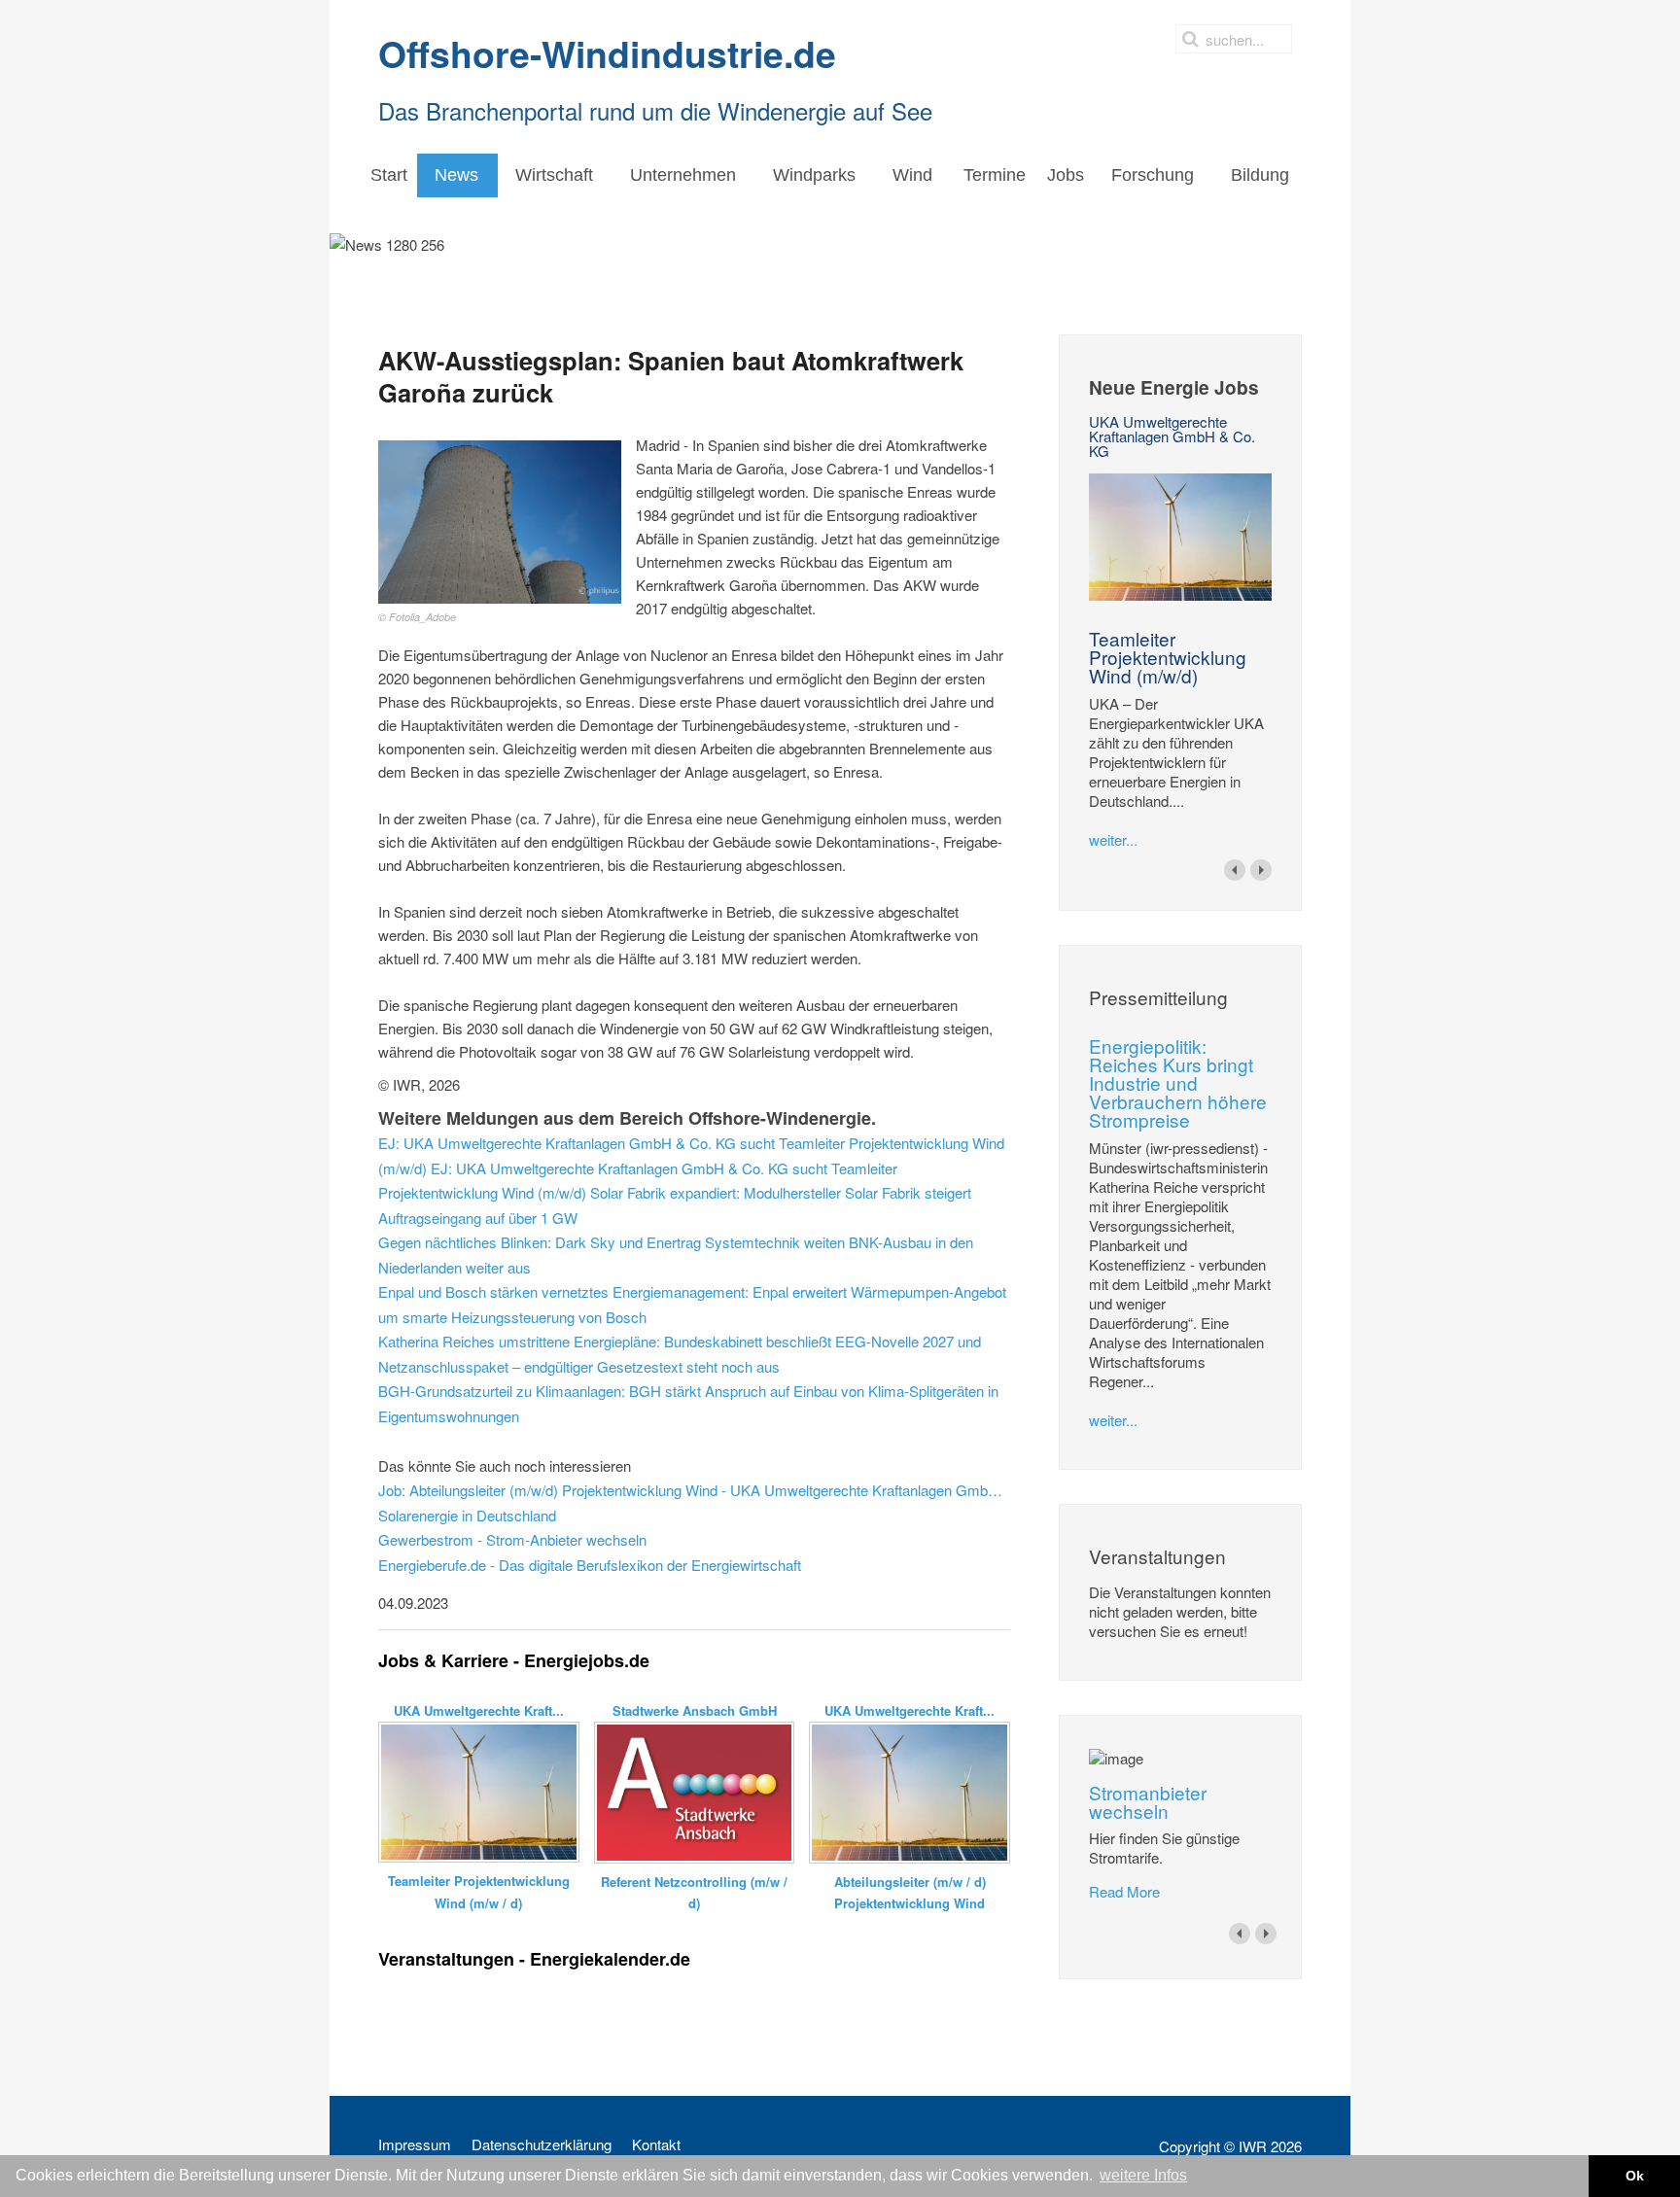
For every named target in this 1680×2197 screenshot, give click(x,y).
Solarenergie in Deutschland (467, 1515)
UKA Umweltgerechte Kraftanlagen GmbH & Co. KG (1172, 436)
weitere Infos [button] (1143, 2175)
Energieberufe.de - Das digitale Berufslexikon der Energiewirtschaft (590, 1565)
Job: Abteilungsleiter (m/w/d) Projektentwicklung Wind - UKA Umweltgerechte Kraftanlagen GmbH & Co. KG (694, 1490)
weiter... (1113, 839)
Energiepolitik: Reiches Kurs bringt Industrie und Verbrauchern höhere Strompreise (1178, 1082)
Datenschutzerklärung (542, 2145)
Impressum (415, 2145)
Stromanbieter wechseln (1148, 1801)
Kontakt (656, 2145)
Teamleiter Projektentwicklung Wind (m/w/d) (1168, 657)
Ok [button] (1635, 2176)
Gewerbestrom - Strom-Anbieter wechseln (512, 1539)
